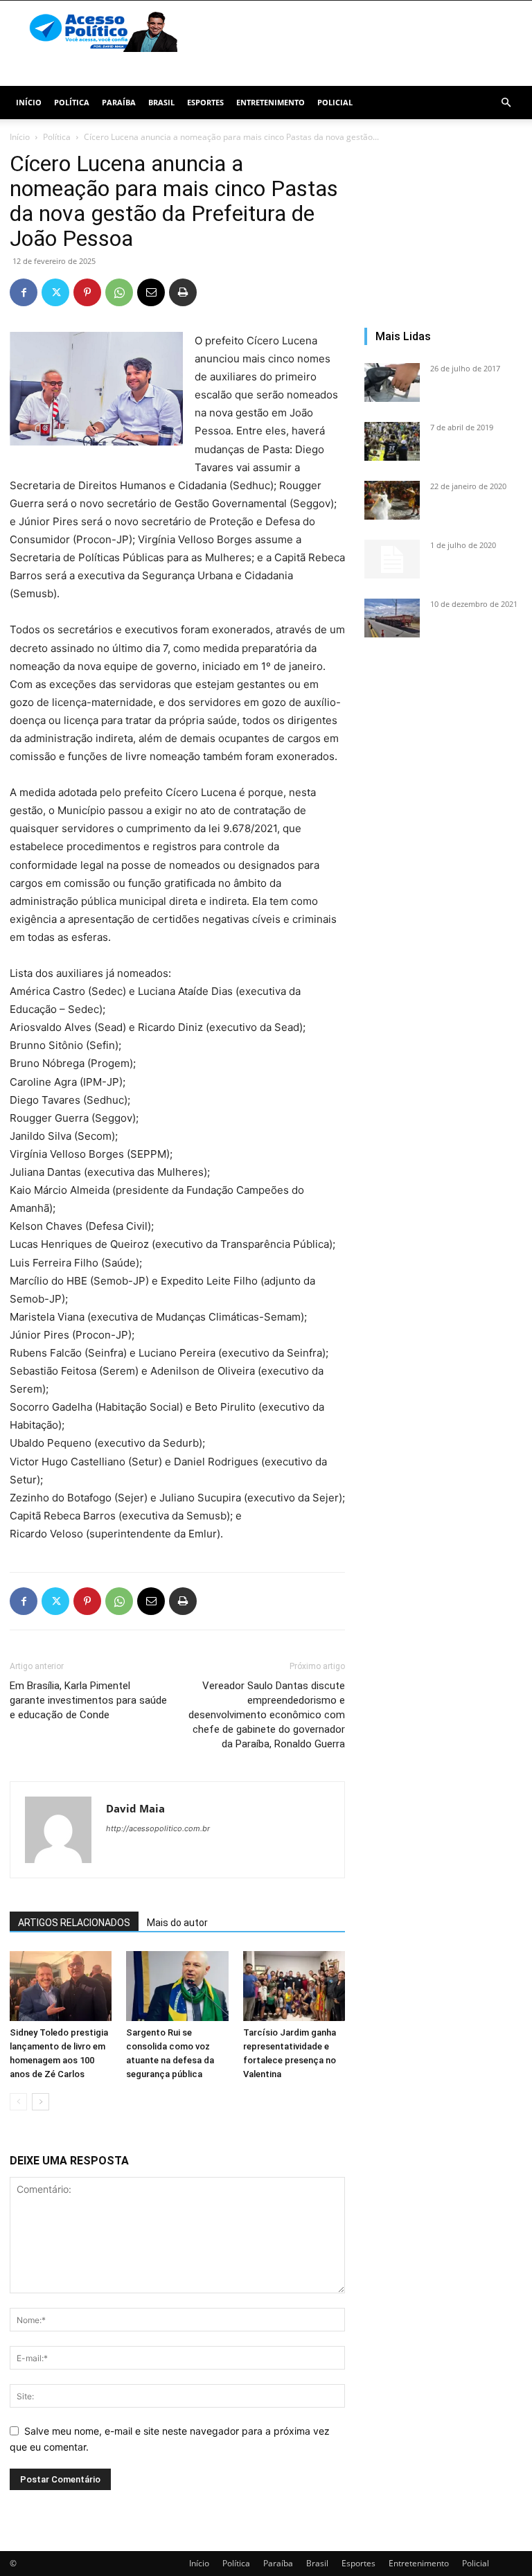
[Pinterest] (87, 292)
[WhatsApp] (119, 292)
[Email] (151, 292)
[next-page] (41, 2102)
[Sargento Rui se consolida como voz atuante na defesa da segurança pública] (177, 1986)
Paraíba (119, 102)
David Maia (135, 1808)
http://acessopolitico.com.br (158, 1828)
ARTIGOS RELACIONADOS (74, 1923)
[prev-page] (18, 2102)
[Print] (183, 292)
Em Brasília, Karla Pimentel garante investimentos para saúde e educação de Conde (88, 1700)
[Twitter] (55, 292)
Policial (335, 102)
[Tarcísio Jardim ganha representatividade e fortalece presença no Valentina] (294, 1986)
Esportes (205, 102)
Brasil (161, 102)
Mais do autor (177, 1923)
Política (72, 102)
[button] (506, 103)
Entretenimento (271, 102)
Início (29, 102)
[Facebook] (24, 292)
